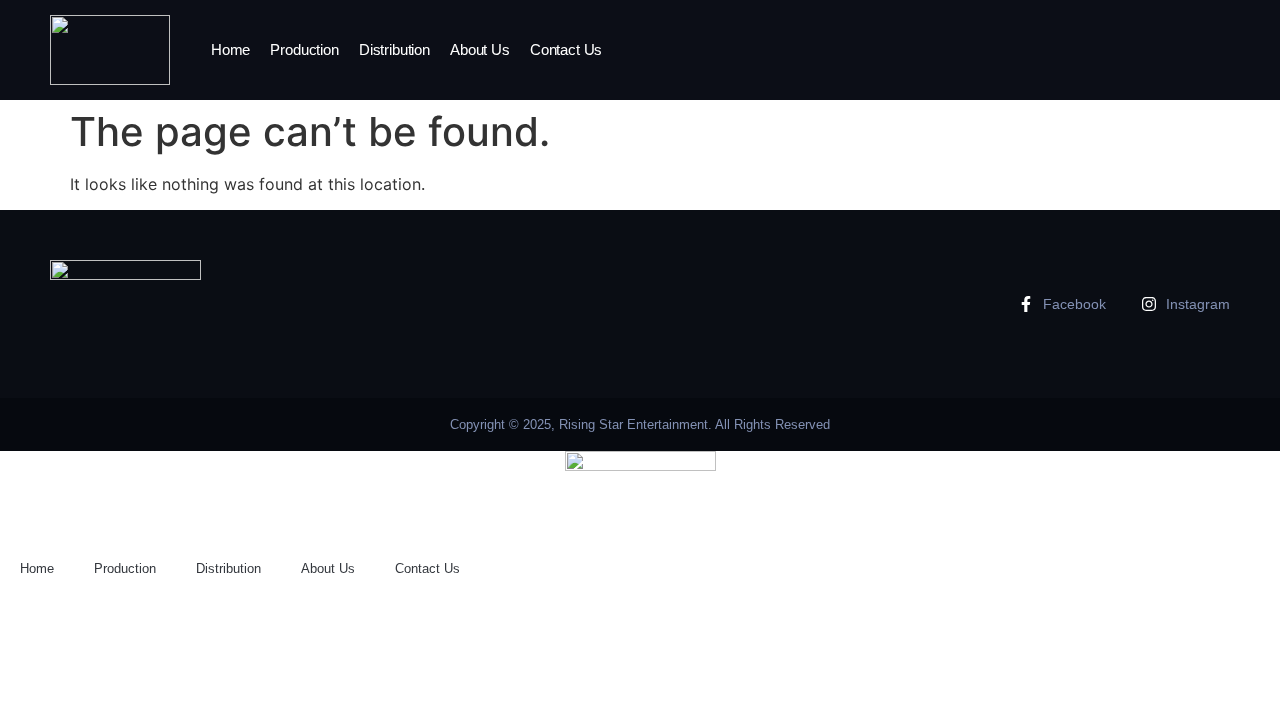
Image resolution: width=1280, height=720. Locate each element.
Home (230, 49)
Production (304, 49)
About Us (480, 49)
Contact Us (566, 49)
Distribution (394, 49)
